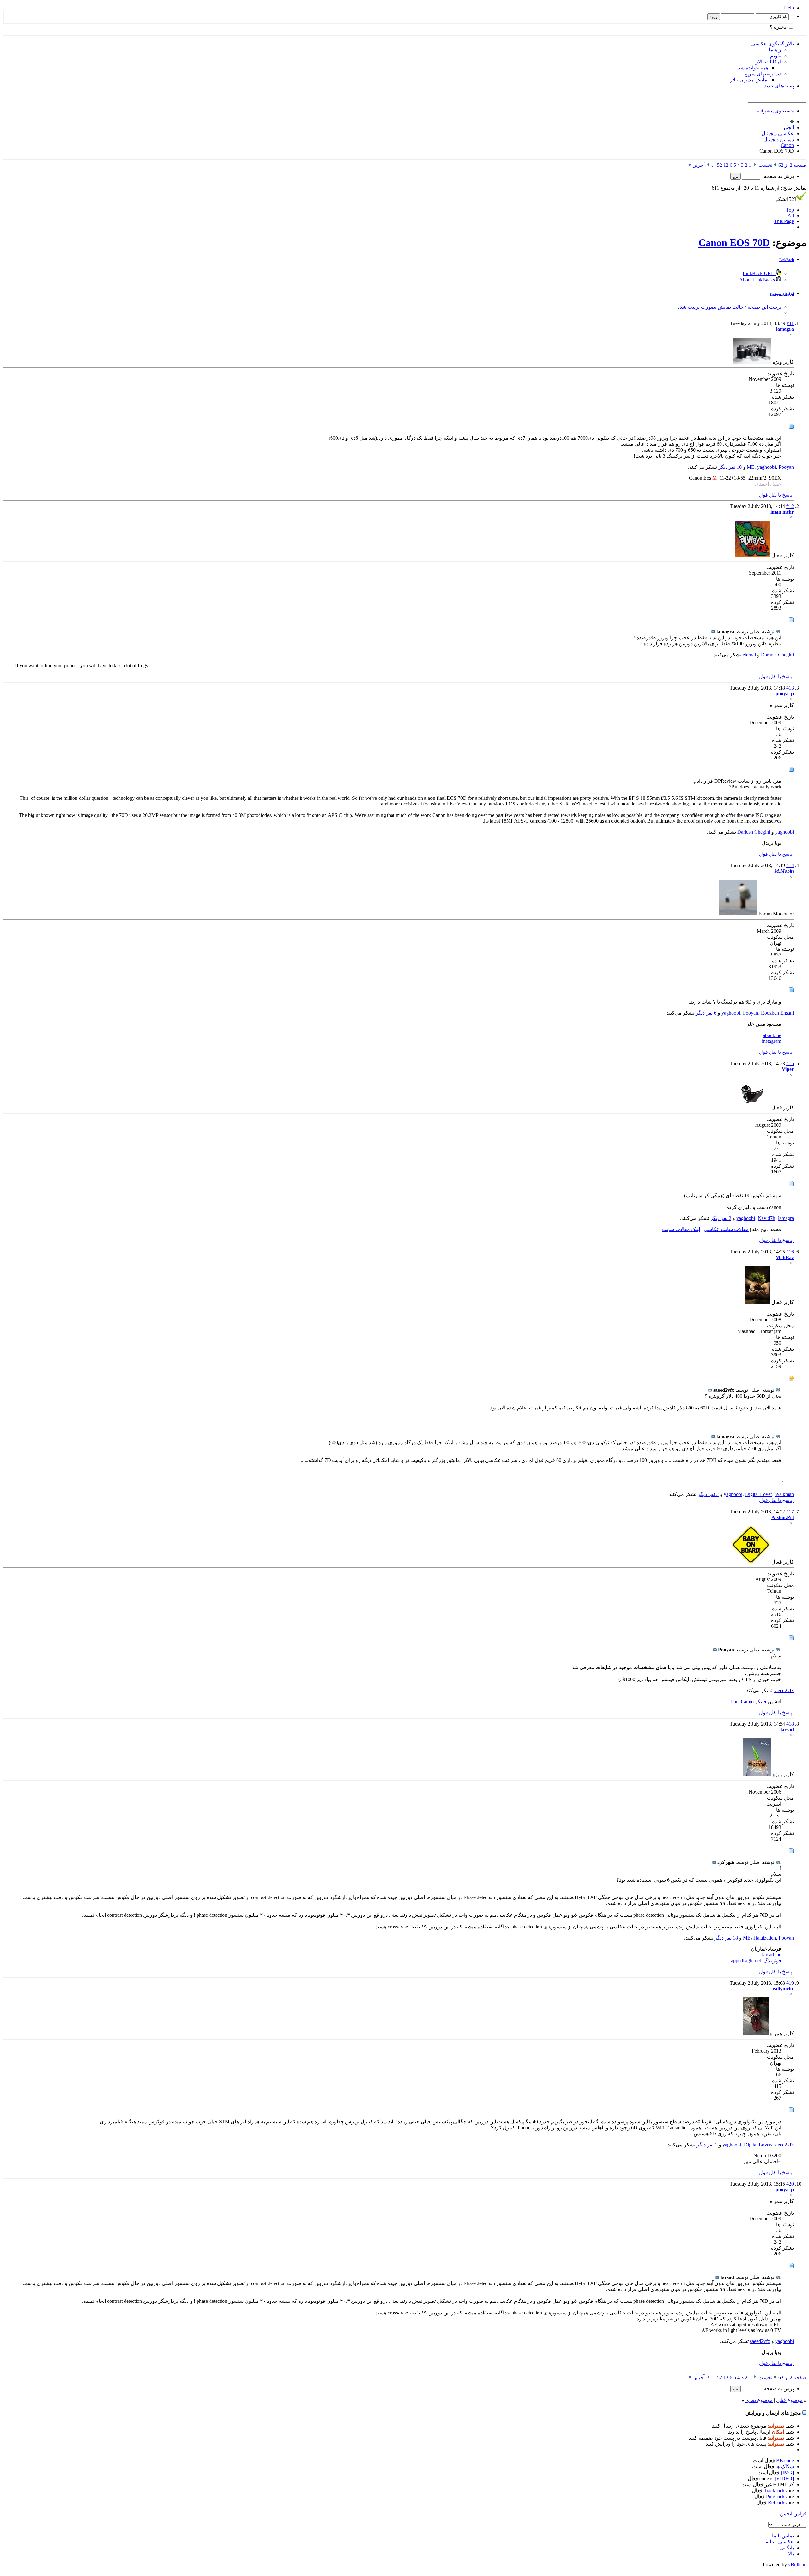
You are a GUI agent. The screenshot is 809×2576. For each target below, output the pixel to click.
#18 (790, 1724)
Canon (787, 145)
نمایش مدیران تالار (749, 80)
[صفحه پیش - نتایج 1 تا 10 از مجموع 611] (755, 165)
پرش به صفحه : (777, 176)
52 (720, 165)
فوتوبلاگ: (772, 1961)
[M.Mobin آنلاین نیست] (738, 914)
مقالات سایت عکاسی (726, 1229)
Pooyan (786, 467)
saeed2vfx (784, 1690)
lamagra (786, 1218)
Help (789, 8)
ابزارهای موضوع (782, 294)
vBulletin (797, 2564)
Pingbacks (776, 2497)
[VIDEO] (784, 2479)
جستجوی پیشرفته (775, 111)
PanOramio (743, 1701)
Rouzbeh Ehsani (777, 1013)
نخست (765, 165)
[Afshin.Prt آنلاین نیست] (751, 1562)
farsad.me (772, 1955)
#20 (790, 2184)
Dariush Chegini (777, 655)
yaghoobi (766, 467)
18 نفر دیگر (726, 1938)
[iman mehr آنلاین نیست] (753, 555)
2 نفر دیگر (721, 1218)
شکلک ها (785, 2467)
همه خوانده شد (753, 68)
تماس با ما (783, 2536)
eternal (749, 655)
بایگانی (787, 2548)
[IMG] (787, 2473)
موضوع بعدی (759, 2400)
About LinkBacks (758, 280)
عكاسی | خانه (780, 2542)
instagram (772, 1041)
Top (790, 210)
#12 (790, 506)
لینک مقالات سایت (681, 1229)
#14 (790, 865)
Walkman (784, 1494)
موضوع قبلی (789, 2400)
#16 (790, 1252)
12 (726, 165)
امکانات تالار (768, 62)
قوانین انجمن (793, 2514)
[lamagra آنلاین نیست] (752, 362)
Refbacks (777, 2503)
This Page (784, 221)
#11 (790, 323)
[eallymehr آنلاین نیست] (756, 2033)
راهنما (775, 50)
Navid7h (766, 1218)
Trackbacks (775, 2491)
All (791, 216)
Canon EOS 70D (734, 243)
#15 (790, 1063)
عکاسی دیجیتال (778, 133)
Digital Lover (759, 1494)
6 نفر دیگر (706, 1013)
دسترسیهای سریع (763, 74)
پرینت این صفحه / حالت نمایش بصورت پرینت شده (729, 307)
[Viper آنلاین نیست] (754, 1108)
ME (751, 467)
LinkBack (787, 260)
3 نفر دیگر (708, 1494)
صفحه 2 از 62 (792, 165)
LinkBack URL (759, 273)
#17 (790, 1512)
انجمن (788, 127)
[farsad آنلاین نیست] (757, 1774)
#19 (790, 1983)
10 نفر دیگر (730, 467)
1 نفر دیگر (707, 2145)
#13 (790, 688)
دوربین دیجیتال (779, 139)
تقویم (776, 56)
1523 (786, 199)
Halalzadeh (765, 1938)
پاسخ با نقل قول (776, 495)
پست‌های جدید (779, 86)
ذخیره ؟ (779, 27)
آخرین (699, 165)
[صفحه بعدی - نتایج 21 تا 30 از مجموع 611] (708, 165)
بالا (791, 2554)
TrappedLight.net (744, 1961)
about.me (772, 1035)
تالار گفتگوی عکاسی (773, 44)
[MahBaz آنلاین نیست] (757, 1302)
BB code (785, 2461)
